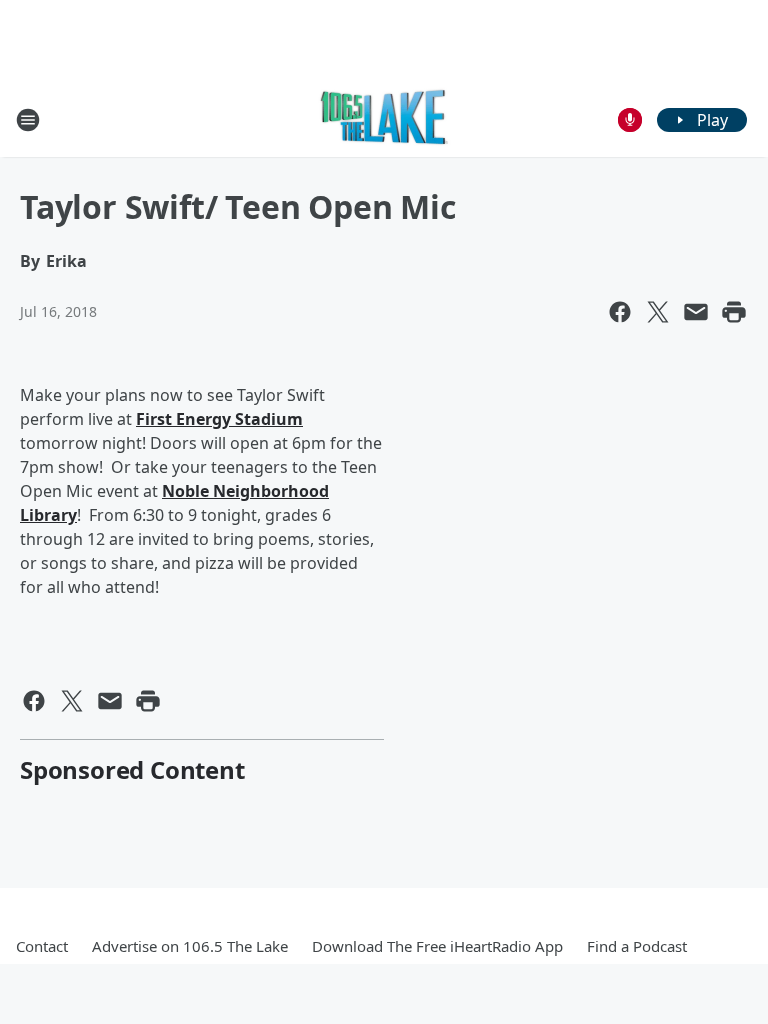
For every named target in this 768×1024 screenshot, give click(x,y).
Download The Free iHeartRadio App (437, 946)
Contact (42, 946)
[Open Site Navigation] (28, 120)
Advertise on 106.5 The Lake (190, 946)
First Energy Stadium (219, 419)
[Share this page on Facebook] (620, 312)
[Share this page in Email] (696, 312)
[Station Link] (384, 119)
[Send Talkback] (630, 120)
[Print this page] (734, 312)
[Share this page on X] (658, 312)
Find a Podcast (637, 946)
